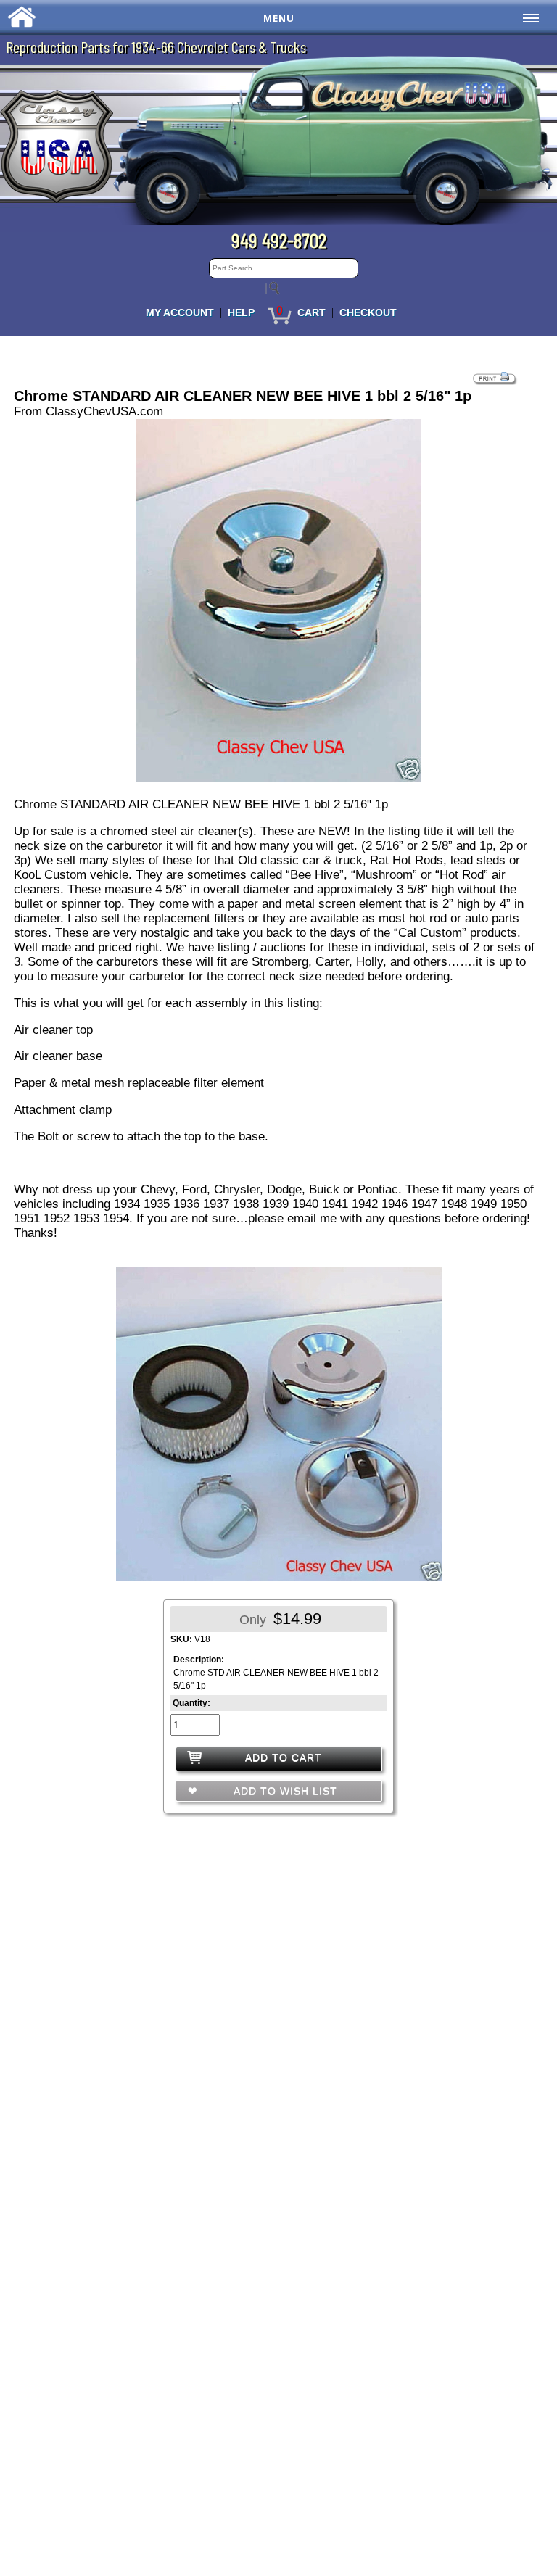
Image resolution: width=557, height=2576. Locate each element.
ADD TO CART (284, 1757)
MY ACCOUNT (180, 312)
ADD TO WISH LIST (284, 1791)
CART (311, 312)
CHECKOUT (368, 312)
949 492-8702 (279, 240)
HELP (241, 312)
